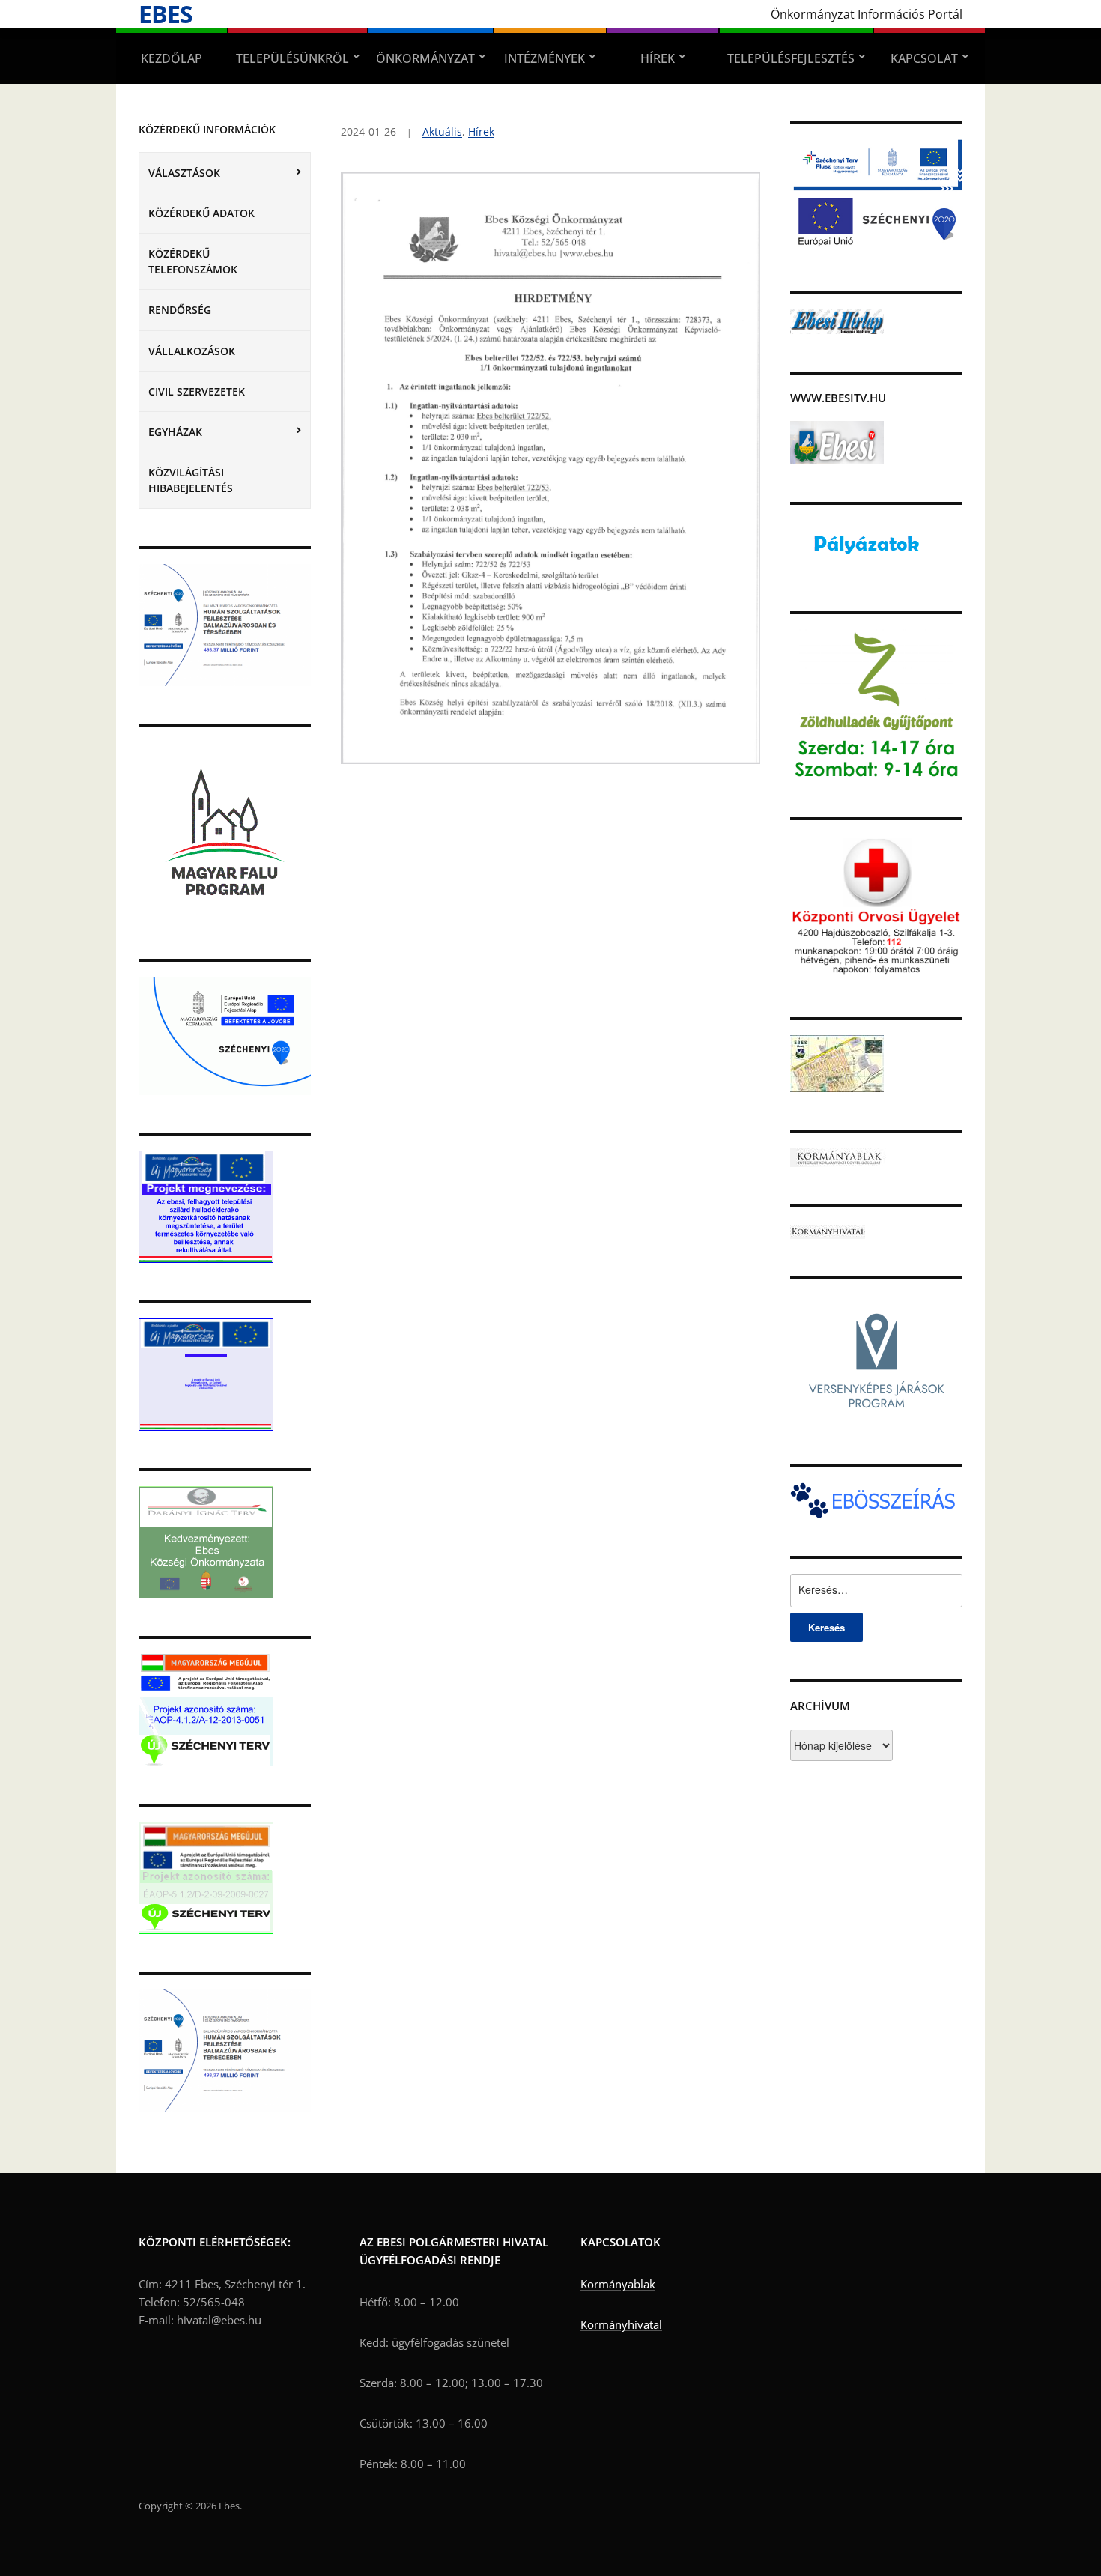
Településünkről (292, 58)
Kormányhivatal (621, 2324)
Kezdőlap (172, 58)
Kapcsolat (924, 58)
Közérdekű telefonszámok (193, 261)
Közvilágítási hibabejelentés (191, 480)
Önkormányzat (425, 58)
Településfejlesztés (791, 58)
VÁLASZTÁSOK (184, 173)
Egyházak (175, 432)
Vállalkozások (192, 351)
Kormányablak (618, 2284)
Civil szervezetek (197, 391)
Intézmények (545, 58)
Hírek (658, 58)
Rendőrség (180, 310)
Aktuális (442, 131)
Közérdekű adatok (201, 213)
